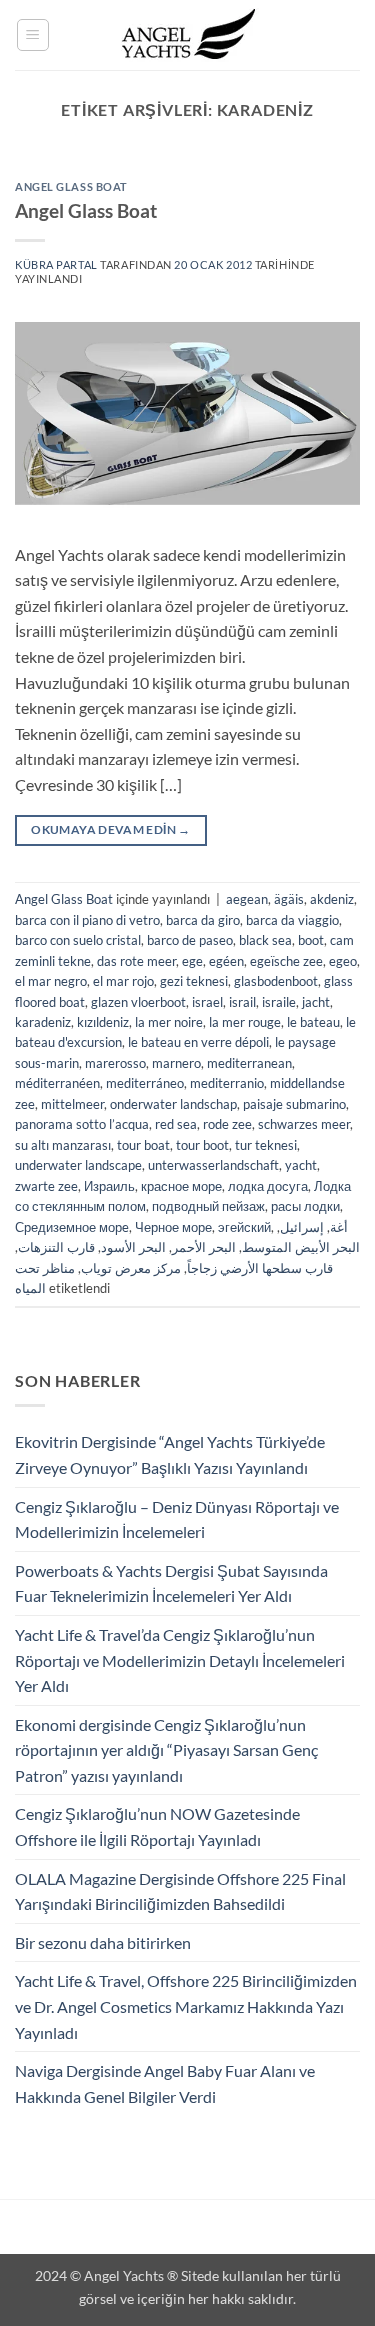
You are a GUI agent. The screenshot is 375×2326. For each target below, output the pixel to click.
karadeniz (43, 1022)
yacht (301, 1165)
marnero (176, 1063)
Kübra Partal (56, 264)
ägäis (289, 899)
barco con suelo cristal (78, 940)
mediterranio (227, 1083)
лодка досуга (268, 1186)
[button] (33, 35)
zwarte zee (46, 1186)
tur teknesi (266, 1145)
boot (311, 940)
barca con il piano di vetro (87, 920)
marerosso (115, 1063)
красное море (181, 1186)
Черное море (173, 1227)
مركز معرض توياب (131, 1268)
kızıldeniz (103, 1022)
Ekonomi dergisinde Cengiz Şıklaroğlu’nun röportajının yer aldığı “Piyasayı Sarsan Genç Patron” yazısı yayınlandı (166, 1750)
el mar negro (51, 981)
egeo (343, 961)
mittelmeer (72, 1104)
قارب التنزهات (56, 1247)
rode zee (227, 1124)
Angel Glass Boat (71, 186)
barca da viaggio (292, 920)
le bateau (313, 1022)
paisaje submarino (294, 1104)
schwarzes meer (304, 1124)
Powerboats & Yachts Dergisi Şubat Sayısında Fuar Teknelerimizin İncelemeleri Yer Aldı (171, 1583)
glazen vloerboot (138, 1002)
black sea (265, 940)
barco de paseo (190, 940)
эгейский (244, 1227)
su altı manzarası (63, 1145)
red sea (176, 1124)
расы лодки (305, 1206)
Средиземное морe (72, 1227)
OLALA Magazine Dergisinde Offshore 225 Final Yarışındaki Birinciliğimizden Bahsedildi (180, 1891)
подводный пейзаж (208, 1206)
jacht (316, 1002)
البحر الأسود (133, 1247)
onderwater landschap (173, 1104)
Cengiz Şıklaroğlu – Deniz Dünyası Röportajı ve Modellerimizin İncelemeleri (177, 1519)
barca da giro (203, 920)
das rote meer (136, 961)
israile (279, 1002)
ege (192, 961)
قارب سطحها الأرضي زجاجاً (260, 1268)
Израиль (109, 1186)
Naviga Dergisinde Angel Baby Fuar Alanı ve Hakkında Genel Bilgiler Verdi (165, 2083)
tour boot (202, 1145)
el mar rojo (123, 981)
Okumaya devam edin (110, 829)
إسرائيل (302, 1227)
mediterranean (249, 1063)
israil (242, 1002)
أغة (339, 1227)
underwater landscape (78, 1165)
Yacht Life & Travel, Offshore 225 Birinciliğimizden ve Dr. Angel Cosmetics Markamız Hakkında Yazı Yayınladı (186, 2006)
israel (207, 1002)
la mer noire (169, 1022)
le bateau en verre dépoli (198, 1042)
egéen (226, 961)
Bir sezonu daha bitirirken (103, 1942)
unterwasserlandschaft (213, 1165)
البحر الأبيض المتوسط (301, 1247)
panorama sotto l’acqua (82, 1124)
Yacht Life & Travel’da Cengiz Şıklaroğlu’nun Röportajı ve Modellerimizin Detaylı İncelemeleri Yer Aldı (180, 1660)
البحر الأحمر (204, 1247)
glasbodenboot (276, 981)
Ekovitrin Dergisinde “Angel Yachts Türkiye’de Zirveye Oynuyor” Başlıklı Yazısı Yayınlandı (170, 1454)
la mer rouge (245, 1022)
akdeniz (332, 899)
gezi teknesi (194, 981)
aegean (247, 899)
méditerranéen (57, 1083)
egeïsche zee (286, 961)
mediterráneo (145, 1083)
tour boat (143, 1145)
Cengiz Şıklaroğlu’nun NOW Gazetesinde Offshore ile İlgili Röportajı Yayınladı (157, 1826)
